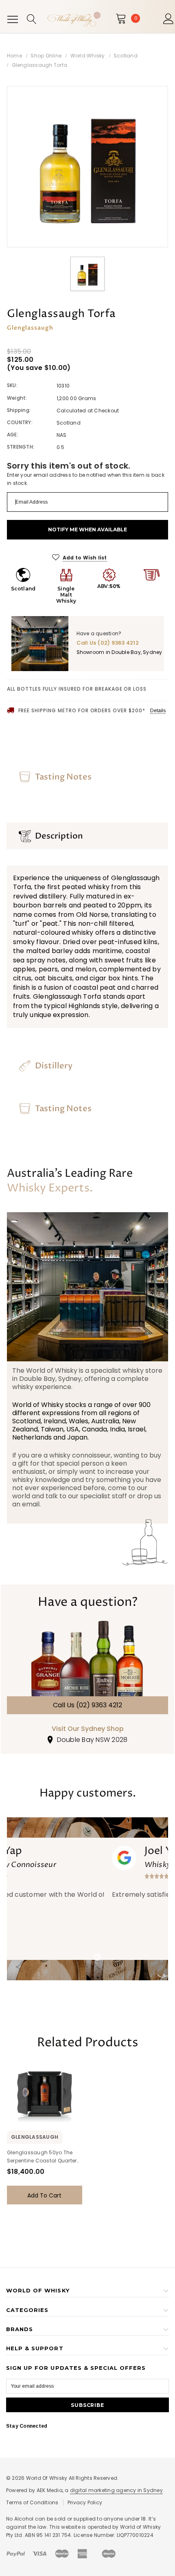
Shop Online (46, 56)
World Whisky (88, 56)
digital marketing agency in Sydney (116, 2490)
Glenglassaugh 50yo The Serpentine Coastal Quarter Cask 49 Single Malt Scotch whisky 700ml (42, 2157)
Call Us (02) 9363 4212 (87, 1705)
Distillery (54, 1066)
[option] (87, 167)
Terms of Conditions (32, 2502)
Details (158, 711)
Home (14, 56)
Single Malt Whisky (66, 595)
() (136, 18)
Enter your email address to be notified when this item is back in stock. (86, 479)
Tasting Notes (63, 777)
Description (59, 836)
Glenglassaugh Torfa (40, 65)
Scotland (126, 56)
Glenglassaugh (135, 878)
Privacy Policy (85, 2502)
